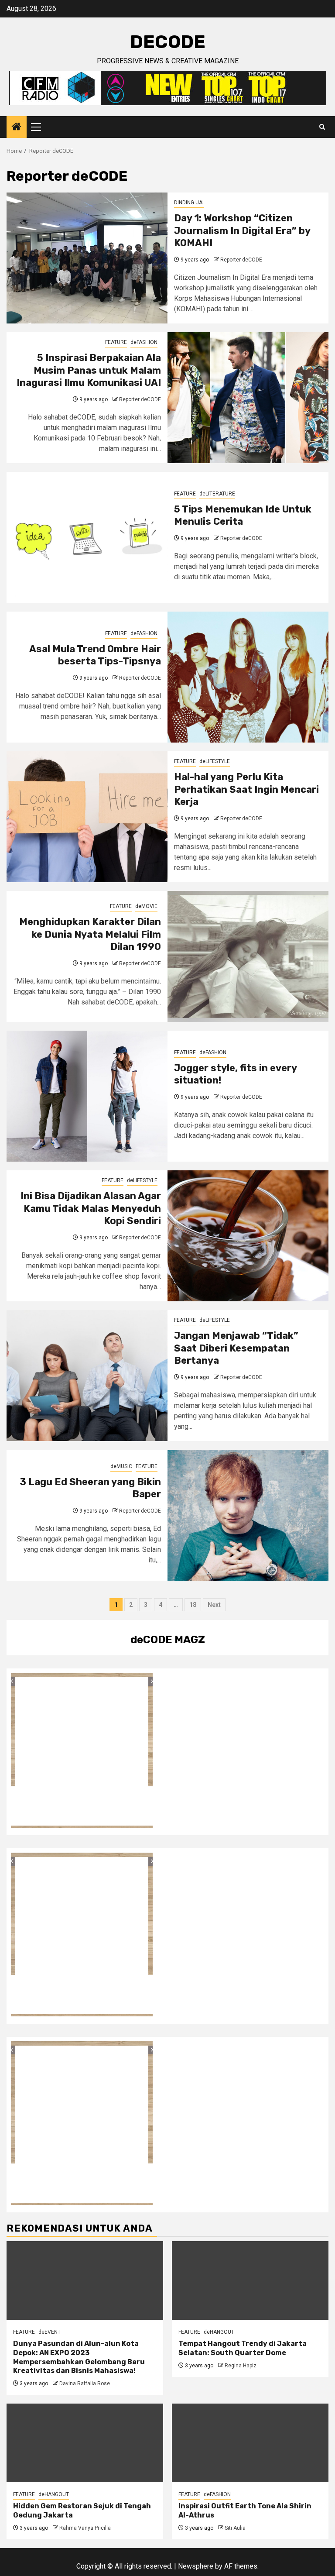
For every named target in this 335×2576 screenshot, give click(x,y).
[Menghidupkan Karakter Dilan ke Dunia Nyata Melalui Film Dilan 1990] (248, 956)
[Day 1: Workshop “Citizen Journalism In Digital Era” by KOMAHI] (87, 258)
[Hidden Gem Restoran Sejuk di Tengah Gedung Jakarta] (85, 2443)
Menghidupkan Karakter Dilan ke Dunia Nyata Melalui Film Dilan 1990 (90, 934)
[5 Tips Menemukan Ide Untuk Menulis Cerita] (87, 537)
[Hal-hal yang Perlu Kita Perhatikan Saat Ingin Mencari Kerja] (87, 817)
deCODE (168, 42)
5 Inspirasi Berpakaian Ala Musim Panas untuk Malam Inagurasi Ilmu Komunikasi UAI (89, 370)
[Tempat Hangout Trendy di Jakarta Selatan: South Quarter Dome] (250, 2280)
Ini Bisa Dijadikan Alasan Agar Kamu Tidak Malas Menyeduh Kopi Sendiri (91, 1208)
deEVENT (50, 2332)
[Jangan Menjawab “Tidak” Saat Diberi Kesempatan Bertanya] (87, 1376)
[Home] (17, 127)
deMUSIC (121, 1466)
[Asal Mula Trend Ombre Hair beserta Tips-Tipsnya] (248, 677)
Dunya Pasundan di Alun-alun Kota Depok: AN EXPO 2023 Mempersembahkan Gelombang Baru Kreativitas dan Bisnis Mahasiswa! (79, 2357)
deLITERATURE (217, 494)
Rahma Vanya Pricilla (85, 2528)
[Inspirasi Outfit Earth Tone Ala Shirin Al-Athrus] (250, 2443)
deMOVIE (146, 906)
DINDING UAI (189, 203)
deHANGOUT (219, 2332)
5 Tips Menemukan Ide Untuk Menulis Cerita (243, 516)
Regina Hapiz (241, 2366)
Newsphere (196, 2566)
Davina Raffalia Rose (85, 2383)
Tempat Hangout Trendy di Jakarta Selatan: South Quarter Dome (243, 2348)
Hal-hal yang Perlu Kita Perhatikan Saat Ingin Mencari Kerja (246, 789)
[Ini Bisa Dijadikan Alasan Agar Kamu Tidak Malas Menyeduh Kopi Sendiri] (248, 1236)
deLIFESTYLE (215, 761)
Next (214, 1605)
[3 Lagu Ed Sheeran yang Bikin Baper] (248, 1515)
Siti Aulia (235, 2528)
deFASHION (144, 342)
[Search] (322, 127)
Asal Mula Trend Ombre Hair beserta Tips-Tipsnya (95, 655)
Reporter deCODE (241, 260)
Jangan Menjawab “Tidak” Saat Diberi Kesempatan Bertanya (236, 1348)
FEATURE (116, 342)
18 (193, 1605)
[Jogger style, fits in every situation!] (87, 1096)
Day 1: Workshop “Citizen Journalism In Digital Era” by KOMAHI (242, 230)
